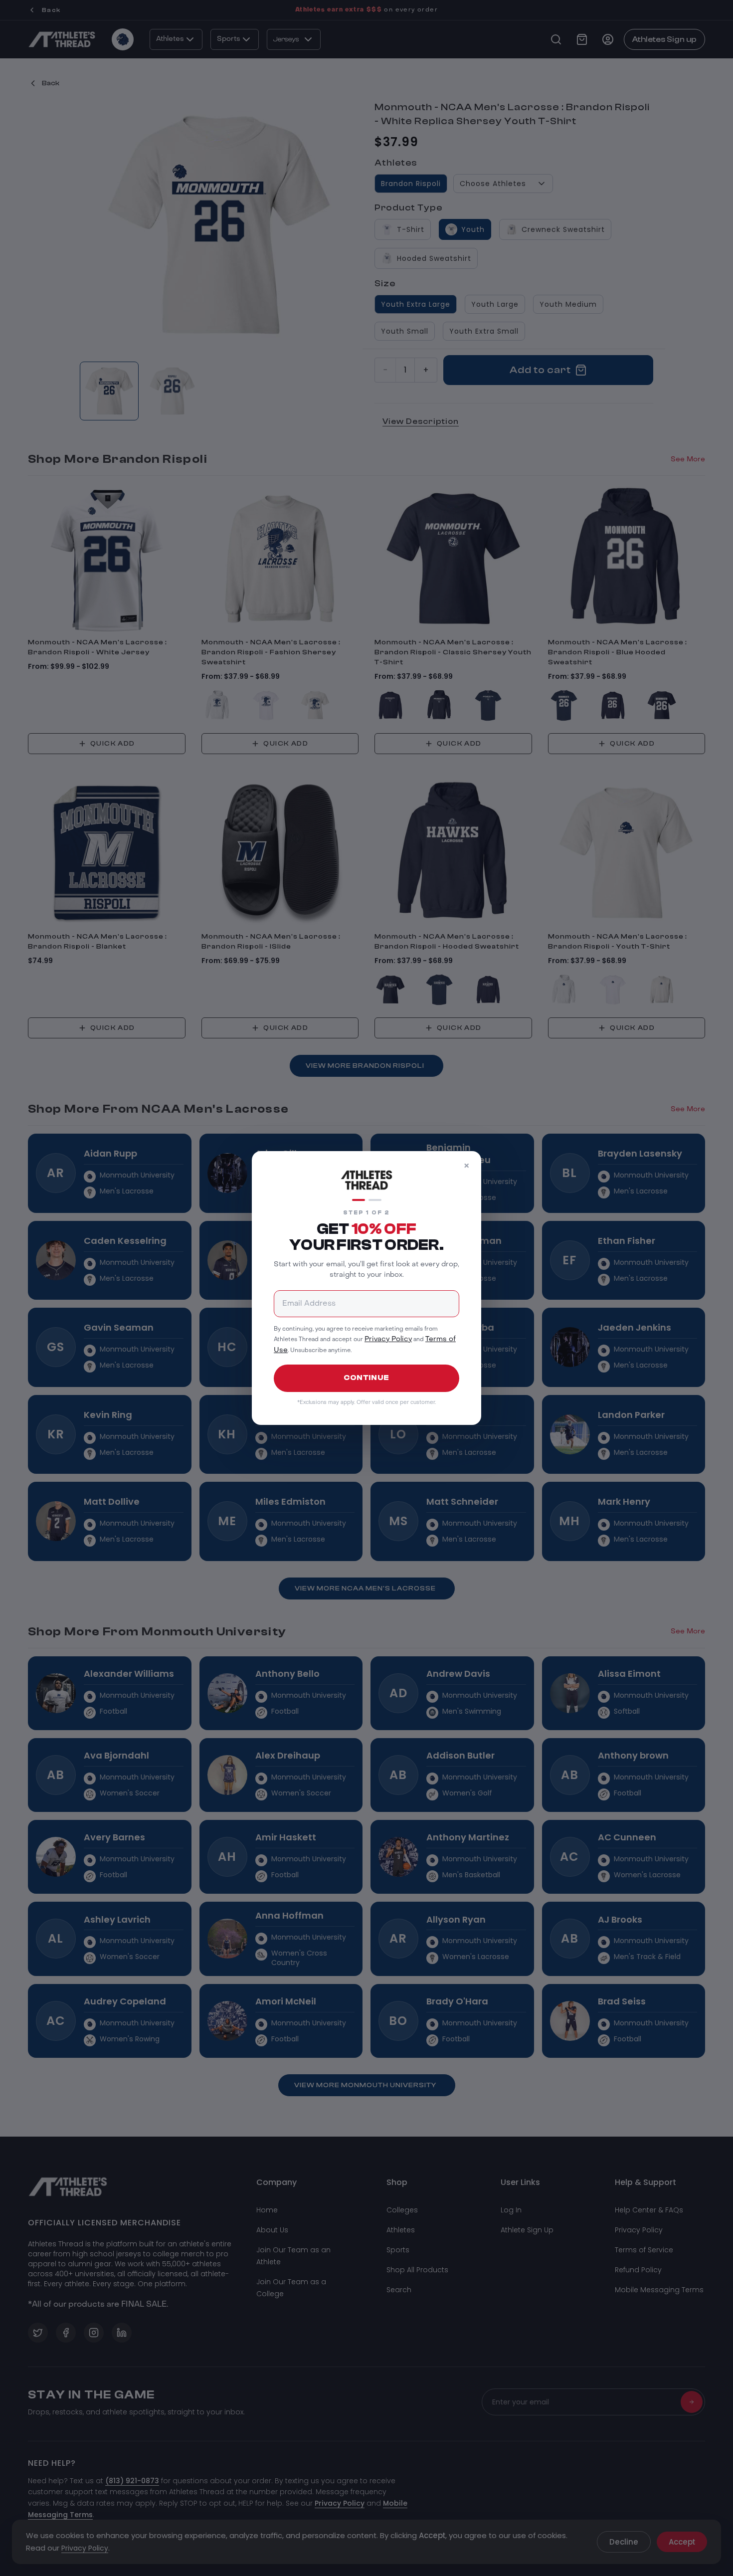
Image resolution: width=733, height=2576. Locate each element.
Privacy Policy (388, 1339)
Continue (366, 1378)
